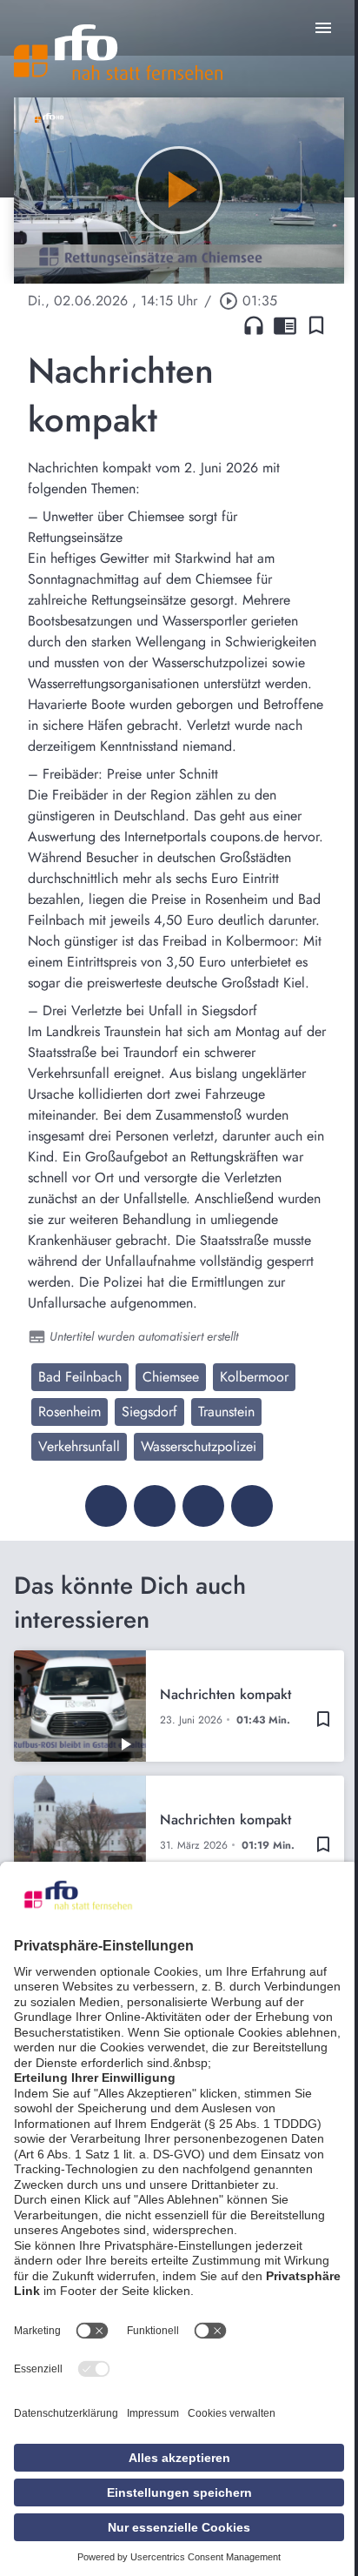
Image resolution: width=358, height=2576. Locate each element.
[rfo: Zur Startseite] (118, 52)
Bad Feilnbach (80, 1377)
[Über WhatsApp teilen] (203, 1506)
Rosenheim (70, 1412)
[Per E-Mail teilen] (252, 1506)
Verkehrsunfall (79, 1446)
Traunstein (226, 1412)
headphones (254, 325)
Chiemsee (171, 1377)
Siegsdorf (149, 1412)
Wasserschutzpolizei (199, 1446)
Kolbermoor (254, 1377)
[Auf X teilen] (155, 1506)
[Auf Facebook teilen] (106, 1506)
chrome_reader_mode (285, 325)
